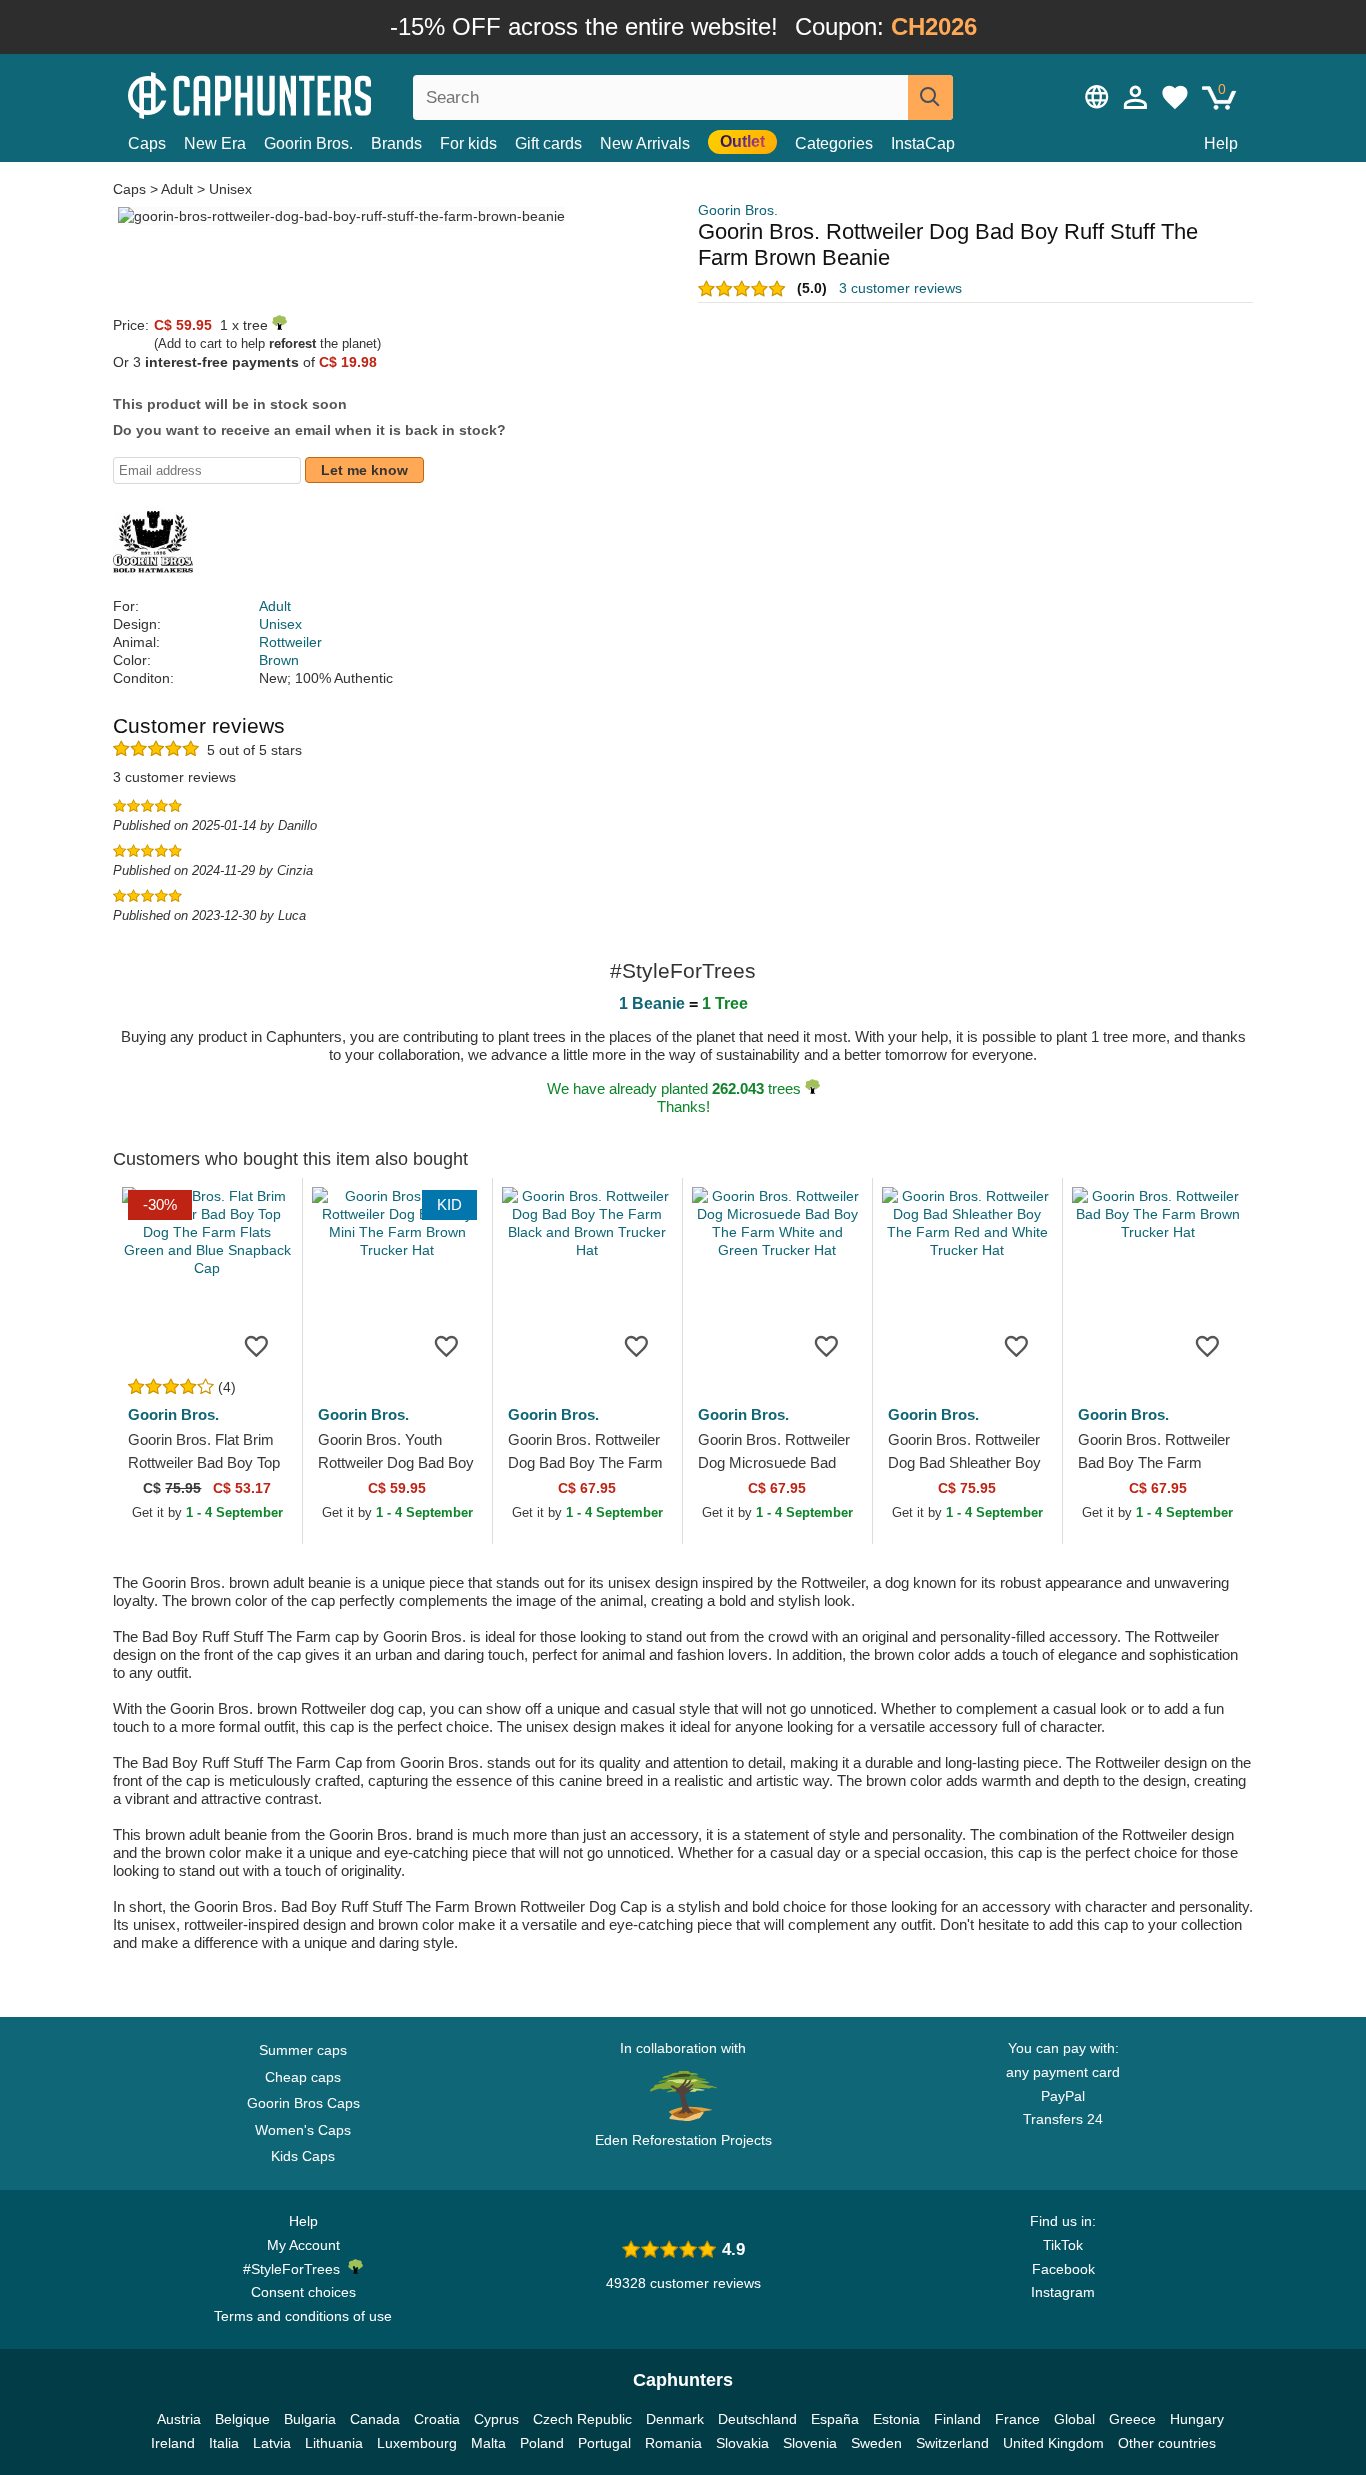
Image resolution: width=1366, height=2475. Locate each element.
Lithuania (334, 2443)
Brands (396, 143)
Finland (957, 2419)
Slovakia (742, 2443)
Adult (177, 189)
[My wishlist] (1175, 97)
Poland (542, 2443)
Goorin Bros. (308, 143)
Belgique (242, 2419)
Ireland (173, 2443)
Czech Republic (582, 2419)
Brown (279, 660)
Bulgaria (310, 2419)
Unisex (230, 189)
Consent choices (303, 2292)
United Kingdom (1053, 2443)
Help (1221, 143)
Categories (834, 143)
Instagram (1063, 2292)
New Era (215, 143)
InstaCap (923, 143)
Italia (224, 2443)
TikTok (1063, 2245)
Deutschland (757, 2419)
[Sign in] (1136, 97)
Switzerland (952, 2443)
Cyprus (496, 2419)
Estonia (896, 2419)
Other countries (1167, 2443)
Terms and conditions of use (303, 2316)
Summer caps (303, 2050)
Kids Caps (303, 2156)
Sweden (876, 2443)
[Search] (930, 97)
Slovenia (810, 2443)
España (835, 2419)
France (1017, 2419)
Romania (673, 2443)
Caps (147, 143)
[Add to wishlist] (257, 1345)
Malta (488, 2443)
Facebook (1063, 2269)
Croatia (437, 2419)
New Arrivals (645, 143)
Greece (1132, 2419)
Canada (375, 2419)
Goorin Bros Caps (303, 2103)
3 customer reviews (900, 288)
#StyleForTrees (295, 2269)
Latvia (272, 2443)
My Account (303, 2245)
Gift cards (548, 143)
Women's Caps (303, 2130)
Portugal (604, 2443)
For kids (468, 143)
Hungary (1197, 2419)
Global (1074, 2419)
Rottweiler (290, 642)
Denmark (675, 2419)
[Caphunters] (303, 93)
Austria (179, 2419)
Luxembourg (417, 2443)
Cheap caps (303, 2077)
